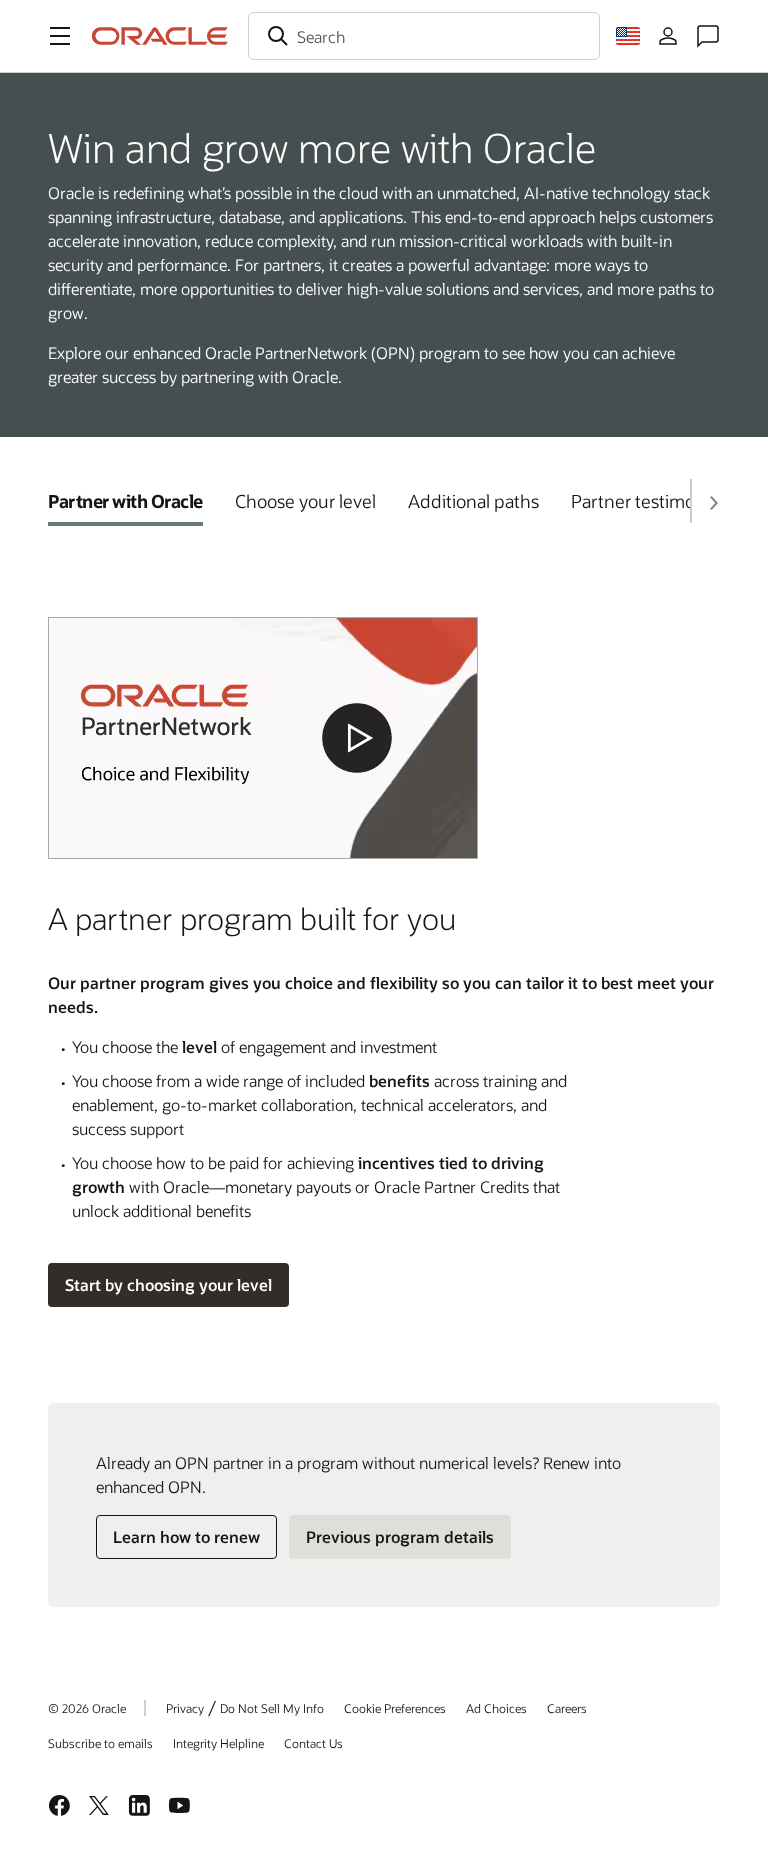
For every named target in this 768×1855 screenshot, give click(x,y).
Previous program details (400, 1536)
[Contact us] (708, 36)
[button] (60, 36)
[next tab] (713, 503)
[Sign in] (668, 36)
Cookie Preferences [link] (395, 1708)
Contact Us (313, 1743)
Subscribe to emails (100, 1743)
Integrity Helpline (218, 1743)
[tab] (125, 501)
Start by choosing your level (168, 1284)
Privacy (185, 1708)
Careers (567, 1708)
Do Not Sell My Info (272, 1708)
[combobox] (424, 36)
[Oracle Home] (160, 36)
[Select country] (628, 36)
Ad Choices (496, 1708)
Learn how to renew (186, 1536)
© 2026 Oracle (87, 1708)
